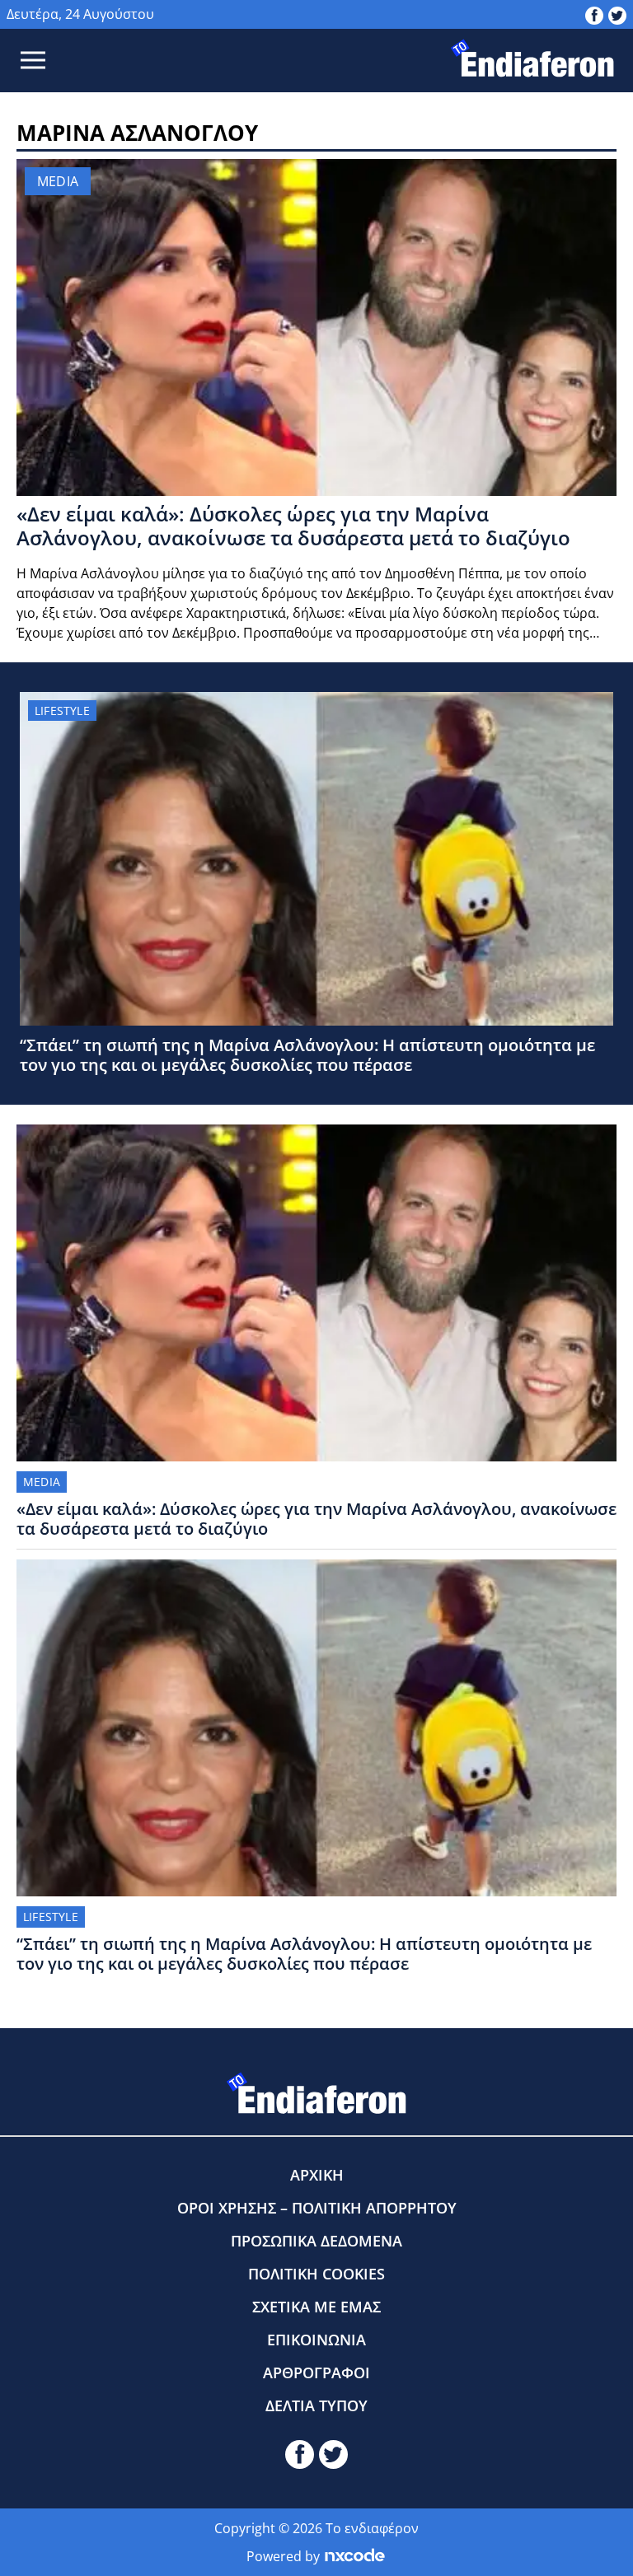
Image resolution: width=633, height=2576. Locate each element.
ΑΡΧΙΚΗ (317, 2175)
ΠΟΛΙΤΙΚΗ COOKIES (316, 2274)
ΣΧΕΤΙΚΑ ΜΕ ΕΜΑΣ (316, 2307)
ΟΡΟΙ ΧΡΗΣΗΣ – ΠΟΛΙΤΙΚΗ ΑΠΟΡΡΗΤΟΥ (317, 2208)
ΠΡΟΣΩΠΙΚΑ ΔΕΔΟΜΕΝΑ (316, 2241)
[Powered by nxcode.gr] (355, 2556)
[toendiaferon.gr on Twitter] (617, 14)
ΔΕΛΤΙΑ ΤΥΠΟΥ (316, 2405)
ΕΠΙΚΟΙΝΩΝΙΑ (316, 2340)
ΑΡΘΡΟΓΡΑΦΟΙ (316, 2373)
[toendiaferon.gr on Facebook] (594, 14)
